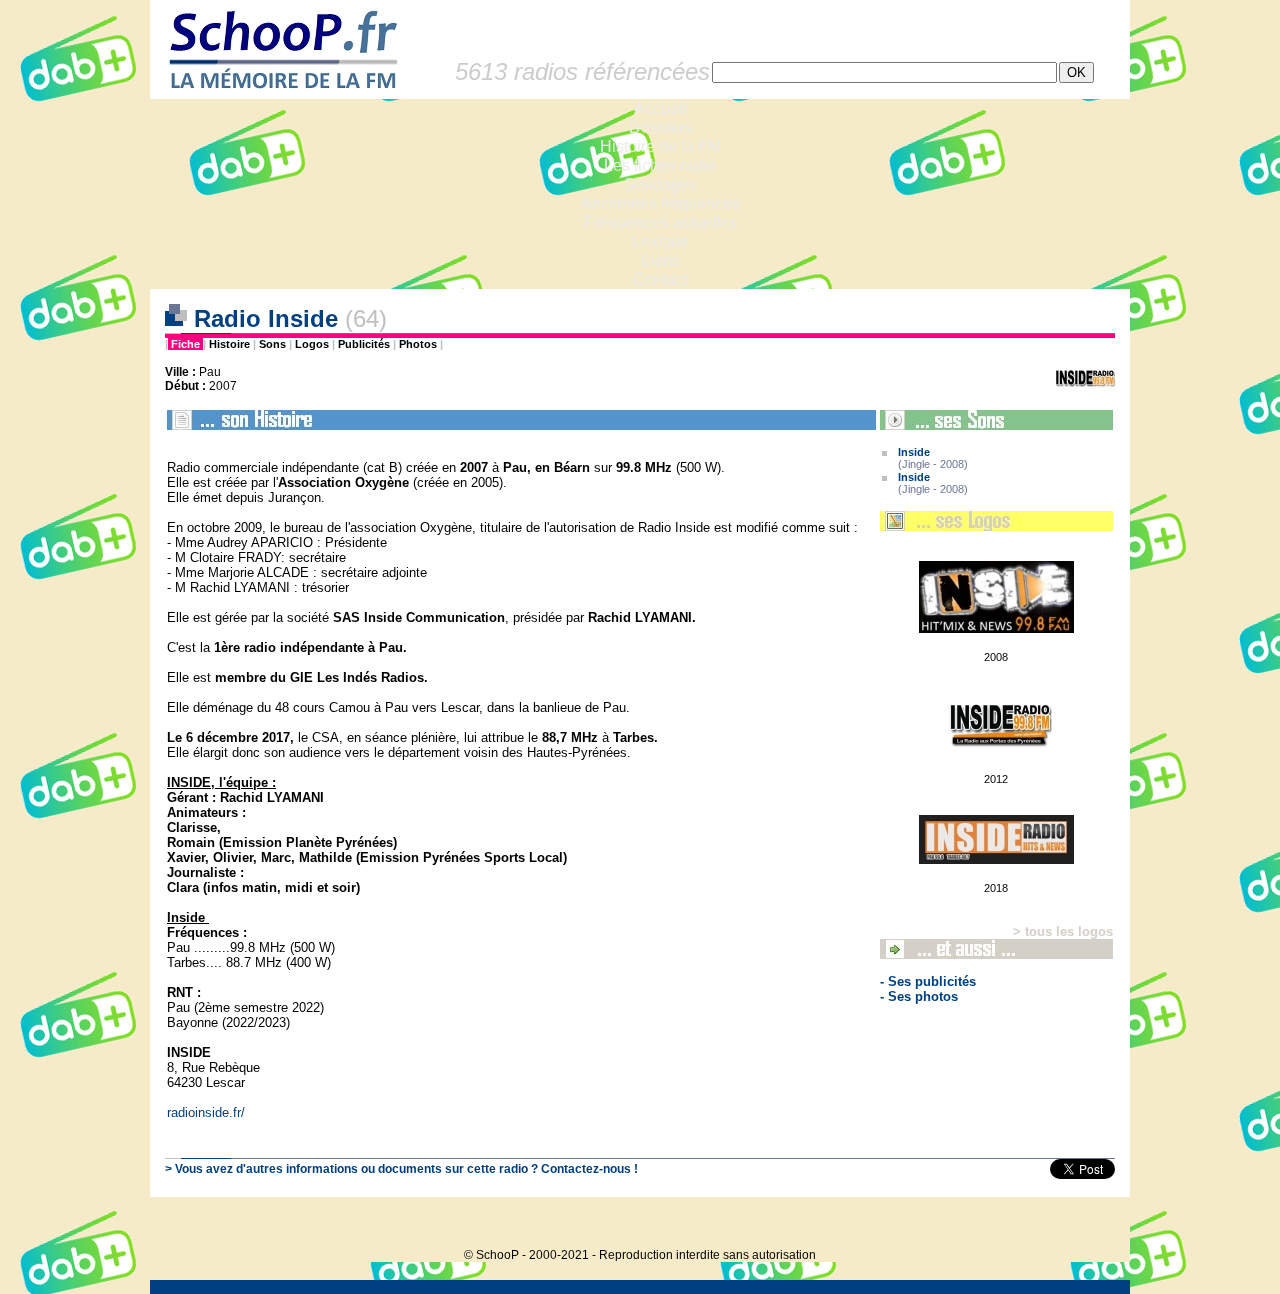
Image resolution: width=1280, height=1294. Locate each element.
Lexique (660, 241)
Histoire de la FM (660, 146)
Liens (660, 260)
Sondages (660, 184)
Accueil (660, 108)
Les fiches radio (660, 165)
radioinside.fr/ (206, 1112)
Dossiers (660, 127)
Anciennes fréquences (660, 203)
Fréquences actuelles (660, 222)
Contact (660, 279)
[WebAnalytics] (1090, 1224)
